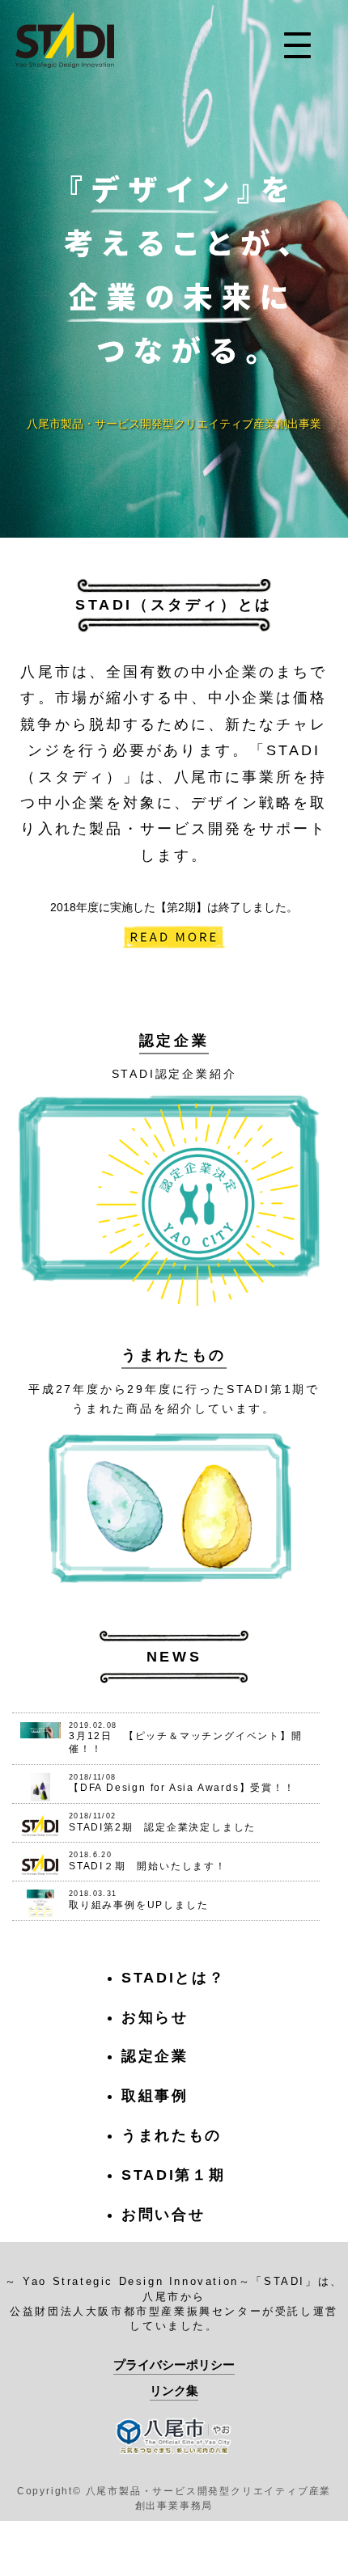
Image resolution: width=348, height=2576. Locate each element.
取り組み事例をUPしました (138, 1905)
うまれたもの (174, 1355)
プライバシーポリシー (174, 2365)
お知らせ (155, 2017)
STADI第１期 (174, 2175)
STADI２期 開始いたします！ (148, 1866)
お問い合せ (163, 2215)
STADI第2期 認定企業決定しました (162, 1827)
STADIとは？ (174, 1978)
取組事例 (155, 2096)
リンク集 (174, 2390)
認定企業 (174, 1041)
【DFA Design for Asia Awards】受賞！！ (182, 1788)
